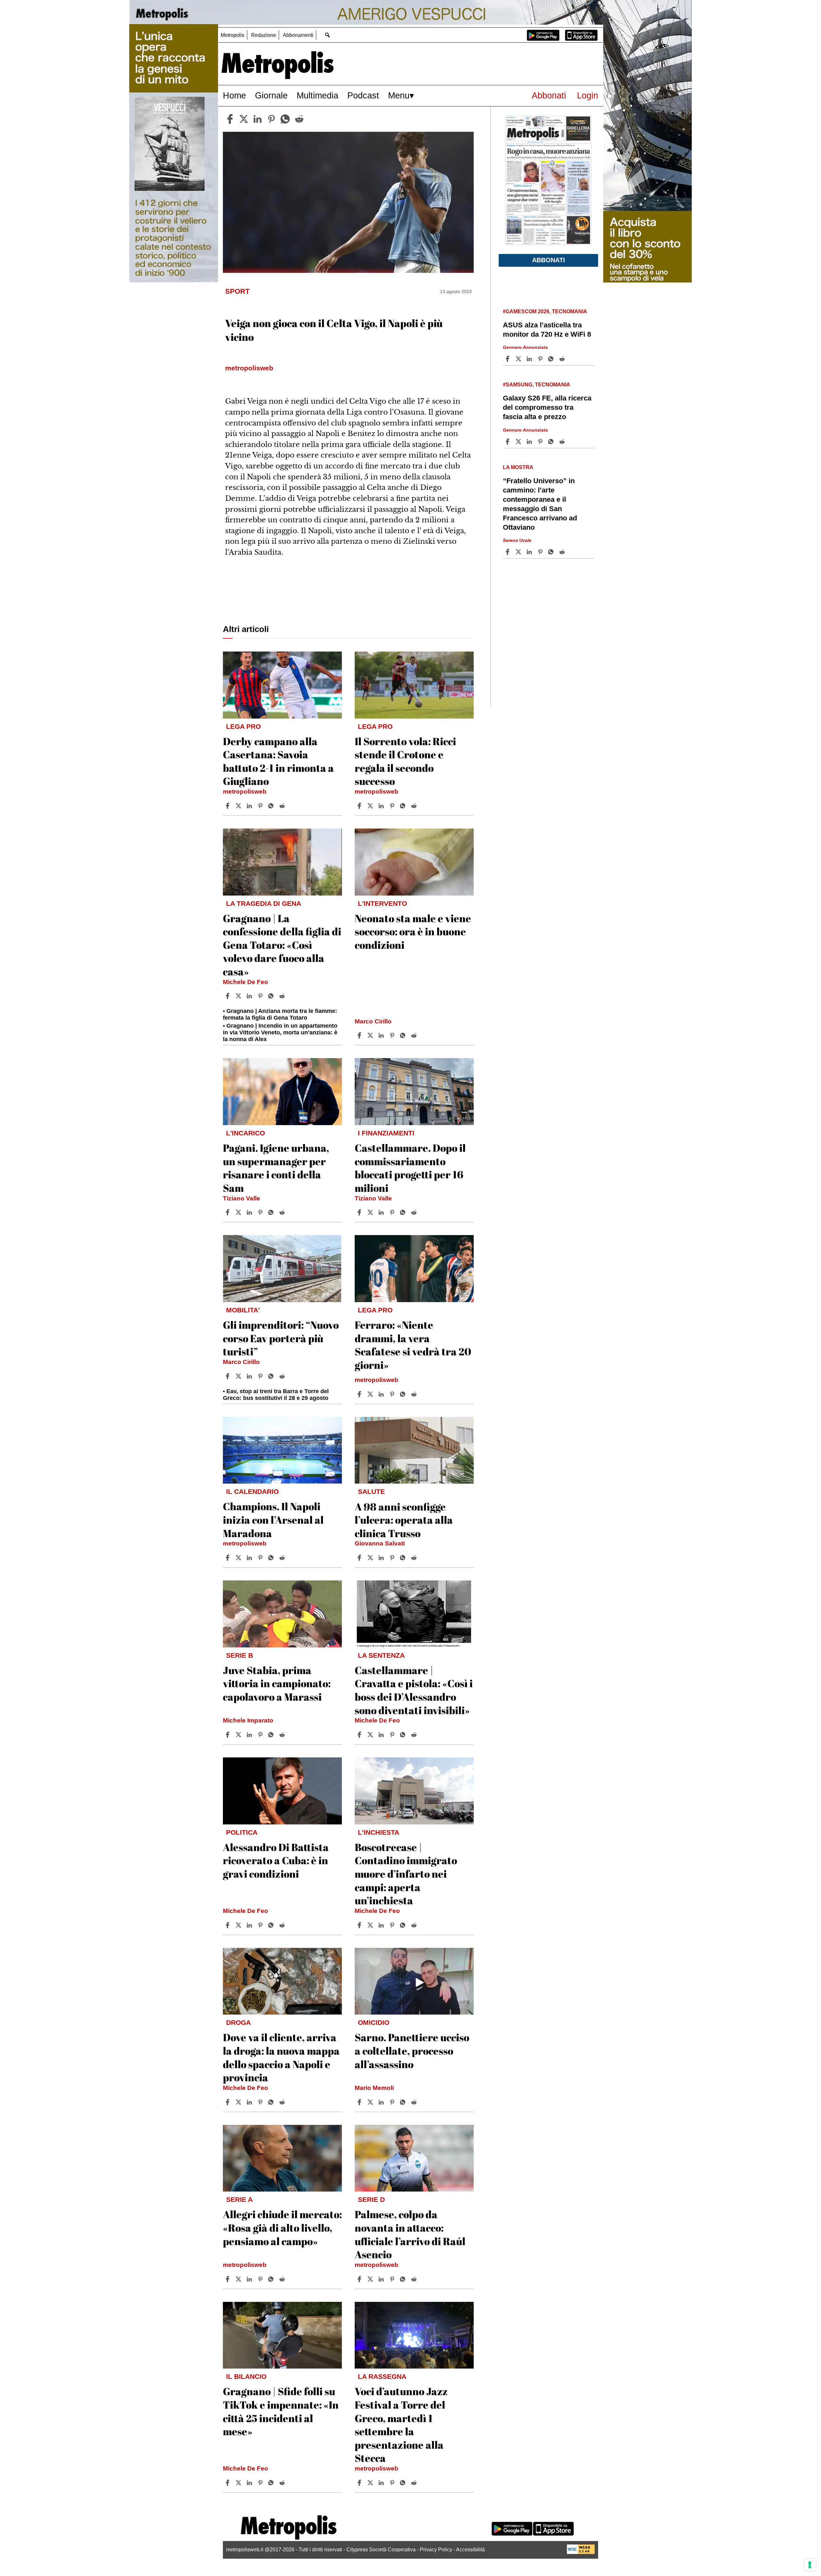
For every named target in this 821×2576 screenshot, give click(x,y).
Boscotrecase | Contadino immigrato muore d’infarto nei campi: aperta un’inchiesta (406, 1874)
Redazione (264, 35)
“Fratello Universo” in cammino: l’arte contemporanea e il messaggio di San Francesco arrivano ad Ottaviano (540, 504)
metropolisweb (245, 791)
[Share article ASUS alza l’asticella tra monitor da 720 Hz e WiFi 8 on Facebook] (508, 359)
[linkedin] (258, 119)
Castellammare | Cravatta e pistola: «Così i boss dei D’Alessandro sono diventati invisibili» (414, 1690)
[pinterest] (271, 119)
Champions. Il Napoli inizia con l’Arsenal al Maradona (273, 1520)
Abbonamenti (298, 35)
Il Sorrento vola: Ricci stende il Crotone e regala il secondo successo (405, 761)
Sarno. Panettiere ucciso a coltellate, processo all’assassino (412, 2050)
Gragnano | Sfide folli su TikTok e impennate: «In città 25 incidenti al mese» (281, 2411)
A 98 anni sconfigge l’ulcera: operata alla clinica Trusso (404, 1520)
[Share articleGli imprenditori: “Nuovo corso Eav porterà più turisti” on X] (239, 1376)
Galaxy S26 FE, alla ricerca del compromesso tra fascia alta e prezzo (547, 407)
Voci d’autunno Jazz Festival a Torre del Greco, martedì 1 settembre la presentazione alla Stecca (401, 2424)
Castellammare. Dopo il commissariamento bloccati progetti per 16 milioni (410, 1168)
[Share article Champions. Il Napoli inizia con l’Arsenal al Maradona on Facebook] (228, 1558)
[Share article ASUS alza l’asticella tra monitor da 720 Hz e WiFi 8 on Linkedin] (530, 359)
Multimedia (317, 95)
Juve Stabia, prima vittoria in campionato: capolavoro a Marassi (277, 1683)
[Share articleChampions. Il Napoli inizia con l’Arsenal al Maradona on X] (239, 1558)
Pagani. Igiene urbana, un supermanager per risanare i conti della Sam (276, 1168)
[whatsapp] (285, 119)
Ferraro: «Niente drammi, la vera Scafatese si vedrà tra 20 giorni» (413, 1345)
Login (588, 95)
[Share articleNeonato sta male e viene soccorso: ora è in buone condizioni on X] (371, 1035)
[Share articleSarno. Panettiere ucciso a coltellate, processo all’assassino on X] (371, 2102)
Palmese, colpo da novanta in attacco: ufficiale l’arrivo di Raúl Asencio (410, 2234)
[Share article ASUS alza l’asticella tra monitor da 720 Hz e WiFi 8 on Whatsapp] (552, 359)
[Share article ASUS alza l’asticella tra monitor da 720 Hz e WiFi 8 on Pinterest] (541, 359)
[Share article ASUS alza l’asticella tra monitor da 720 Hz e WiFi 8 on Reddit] (563, 359)
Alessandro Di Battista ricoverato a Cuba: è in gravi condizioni (276, 1860)
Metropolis (233, 35)
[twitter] (244, 119)
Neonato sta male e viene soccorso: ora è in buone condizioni (413, 931)
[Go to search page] (327, 35)
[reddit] (299, 119)
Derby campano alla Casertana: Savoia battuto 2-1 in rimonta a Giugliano (278, 761)
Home (234, 95)
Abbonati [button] (549, 260)
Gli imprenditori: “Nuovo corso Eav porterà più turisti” (281, 1338)
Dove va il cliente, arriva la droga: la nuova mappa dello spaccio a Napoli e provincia (281, 2057)
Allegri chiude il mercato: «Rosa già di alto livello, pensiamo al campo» (282, 2227)
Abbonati (549, 95)
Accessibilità (470, 2550)
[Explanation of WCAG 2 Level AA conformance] (581, 2552)
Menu (399, 95)
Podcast (363, 95)
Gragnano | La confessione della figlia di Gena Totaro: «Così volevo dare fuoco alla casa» (282, 945)
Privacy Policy (436, 2550)
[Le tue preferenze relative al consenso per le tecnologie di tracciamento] (810, 2565)
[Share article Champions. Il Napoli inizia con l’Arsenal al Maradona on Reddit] (283, 1558)
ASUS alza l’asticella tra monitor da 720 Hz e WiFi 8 (547, 330)
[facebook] (230, 119)
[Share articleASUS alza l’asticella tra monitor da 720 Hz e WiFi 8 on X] (519, 359)
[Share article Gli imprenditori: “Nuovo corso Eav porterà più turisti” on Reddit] (283, 1376)
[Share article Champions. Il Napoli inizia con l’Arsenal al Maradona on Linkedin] (250, 1558)
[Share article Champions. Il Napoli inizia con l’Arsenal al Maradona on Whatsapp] (272, 1558)
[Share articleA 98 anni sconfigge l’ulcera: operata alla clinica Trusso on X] (371, 1558)
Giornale (271, 95)
